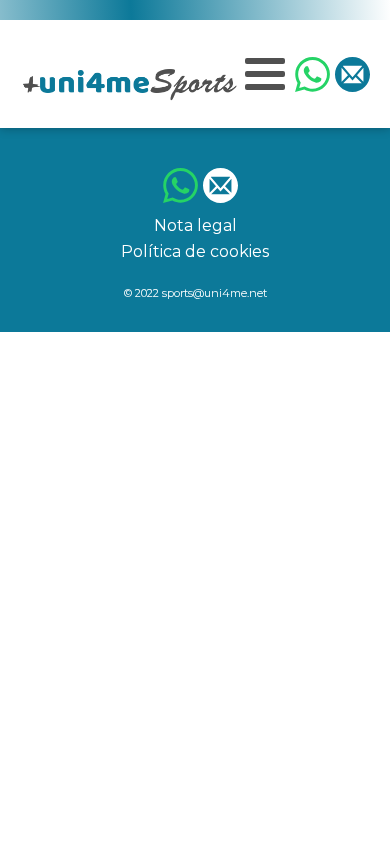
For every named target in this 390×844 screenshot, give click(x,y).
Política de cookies (195, 251)
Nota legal (195, 225)
